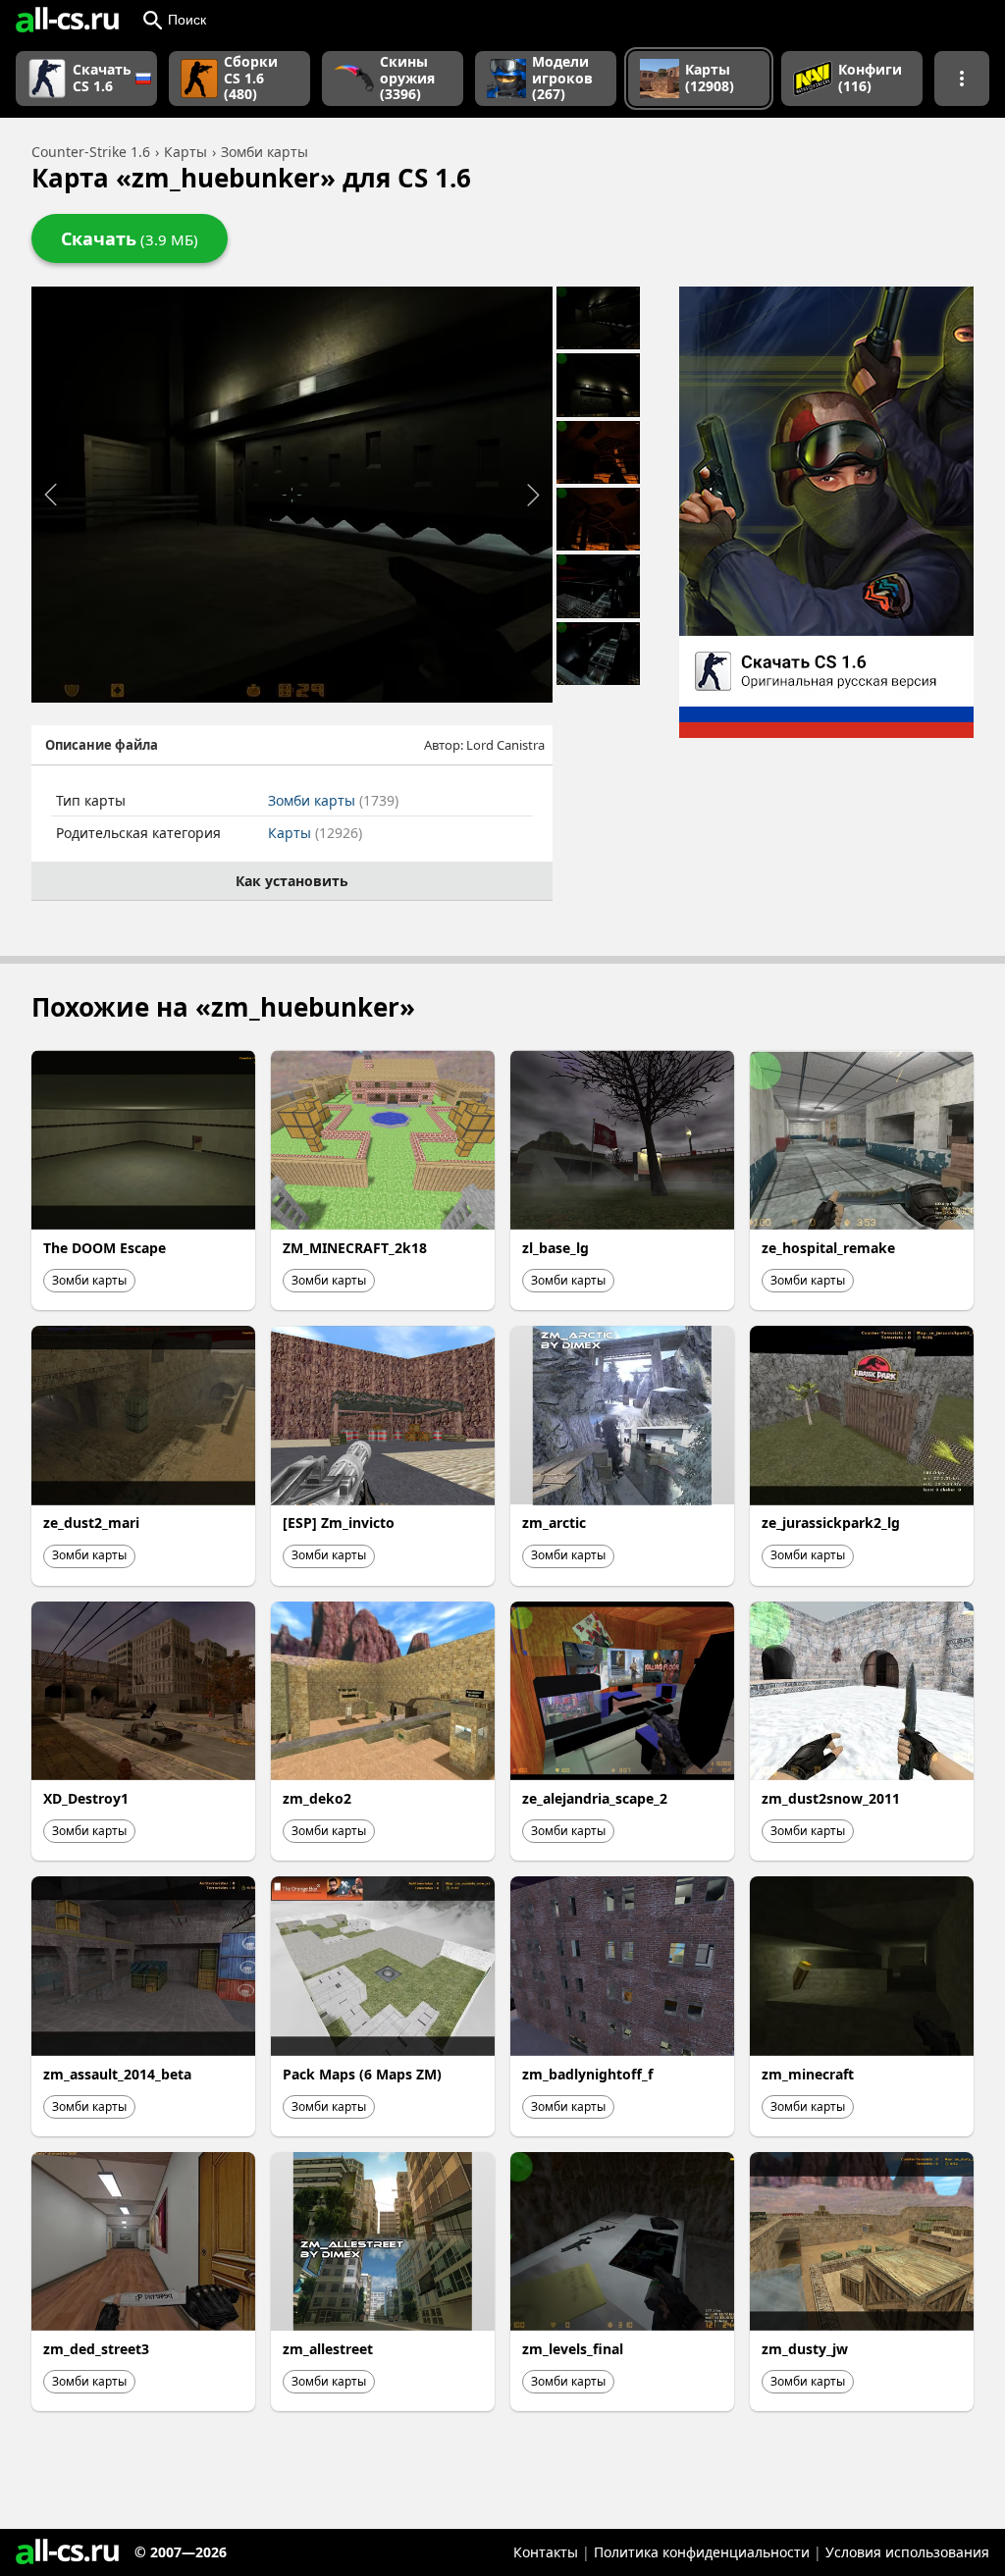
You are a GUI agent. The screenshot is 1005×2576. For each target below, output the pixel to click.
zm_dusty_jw (805, 2349)
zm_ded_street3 (96, 2349)
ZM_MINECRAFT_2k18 (355, 1248)
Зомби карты (333, 800)
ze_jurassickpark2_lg (831, 1523)
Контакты (546, 2552)
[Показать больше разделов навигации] (962, 79)
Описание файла (102, 745)
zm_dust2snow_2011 (831, 1798)
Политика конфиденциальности (702, 2552)
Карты (315, 833)
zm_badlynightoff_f (587, 2074)
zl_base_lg (555, 1248)
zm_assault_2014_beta (117, 2074)
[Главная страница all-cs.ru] (67, 20)
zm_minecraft (808, 2074)
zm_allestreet (328, 2349)
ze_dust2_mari (91, 1523)
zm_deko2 (317, 1798)
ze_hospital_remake (828, 1248)
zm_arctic (554, 1523)
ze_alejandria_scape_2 (595, 1798)
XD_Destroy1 (86, 1798)
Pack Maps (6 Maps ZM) (362, 2074)
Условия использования (907, 2552)
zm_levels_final (573, 2349)
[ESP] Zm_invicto (339, 1523)
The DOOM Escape (105, 1248)
